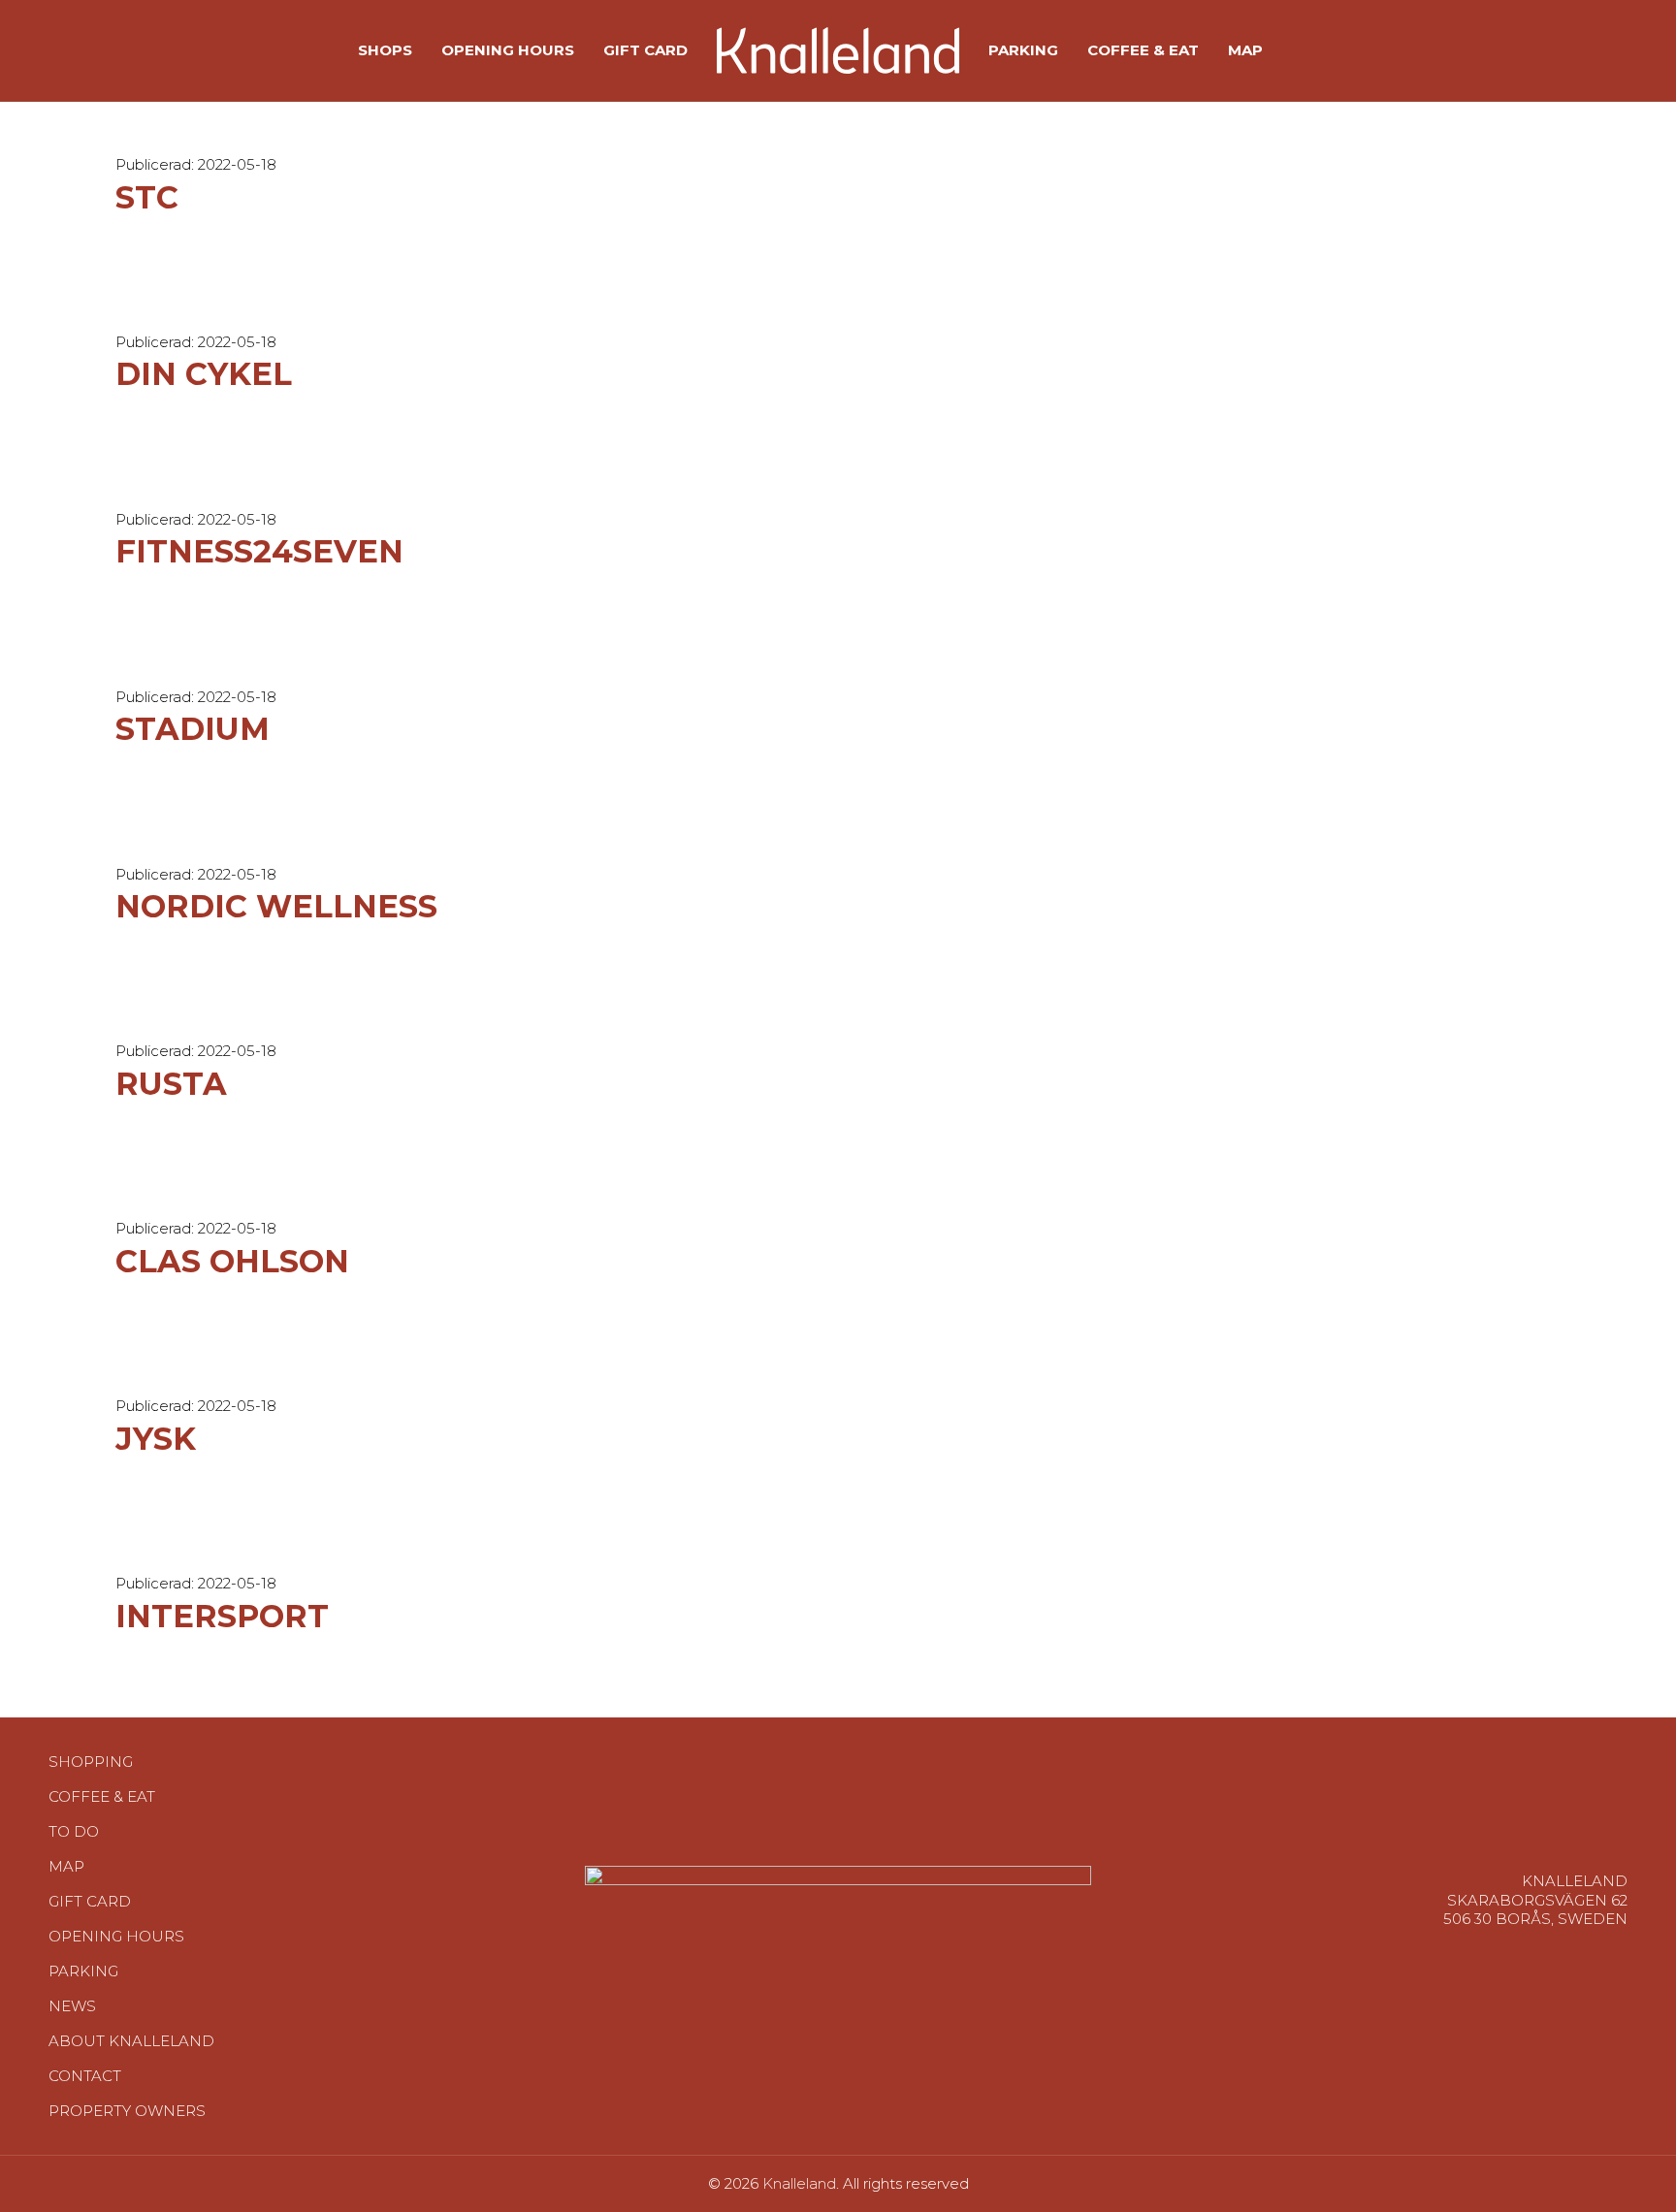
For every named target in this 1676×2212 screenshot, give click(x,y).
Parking (83, 1971)
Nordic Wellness (276, 906)
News (72, 2006)
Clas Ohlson (232, 1261)
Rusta (171, 1084)
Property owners (127, 2111)
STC (147, 197)
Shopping (91, 1762)
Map (66, 1866)
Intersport (222, 1616)
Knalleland (799, 2183)
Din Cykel (204, 374)
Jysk (156, 1439)
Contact (85, 2076)
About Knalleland (131, 2041)
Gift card (90, 1901)
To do (74, 1831)
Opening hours (116, 1936)
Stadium (193, 729)
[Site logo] (838, 49)
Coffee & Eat (102, 1796)
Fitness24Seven (259, 551)
